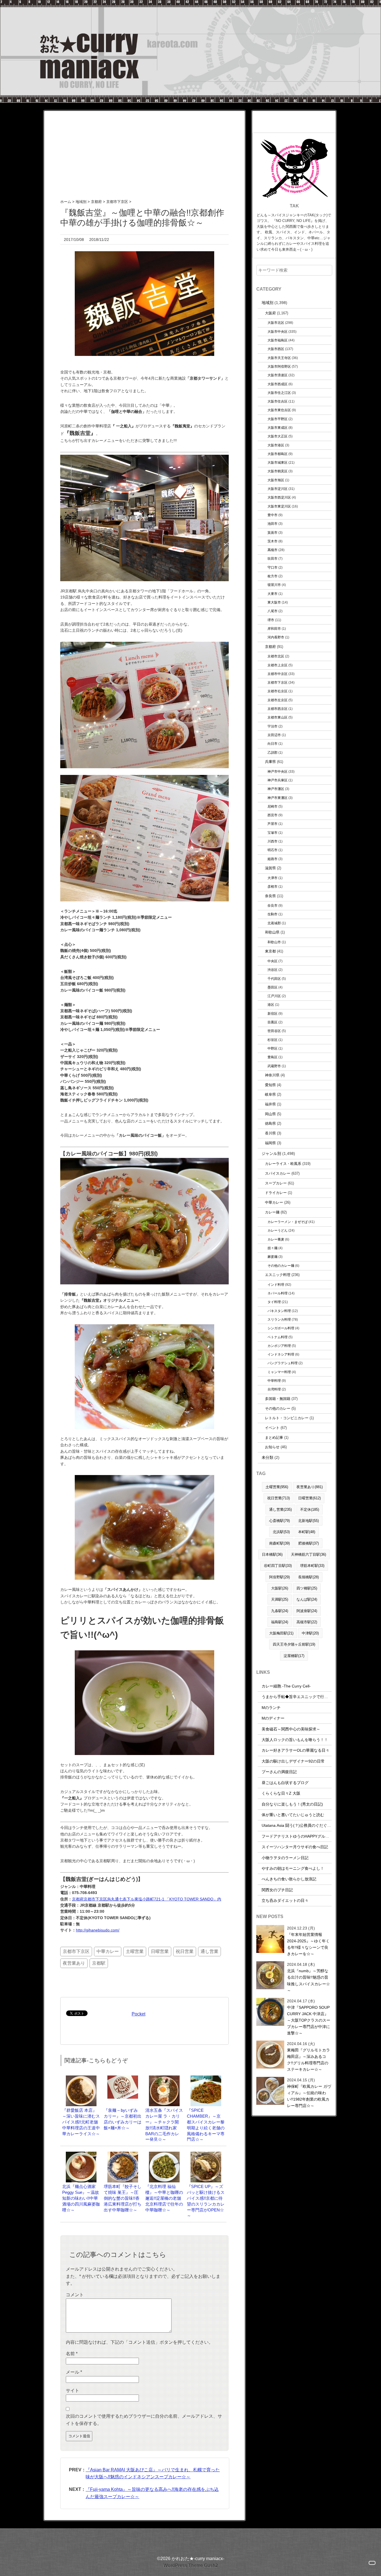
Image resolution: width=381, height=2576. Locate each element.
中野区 (273, 1048)
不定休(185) (310, 1510)
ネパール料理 (278, 1293)
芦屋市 (273, 824)
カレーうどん (278, 1230)
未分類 (267, 1457)
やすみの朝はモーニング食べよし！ (293, 1868)
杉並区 (273, 1040)
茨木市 (273, 541)
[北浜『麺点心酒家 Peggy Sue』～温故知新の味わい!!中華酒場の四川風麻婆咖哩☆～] (81, 2154)
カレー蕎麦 (276, 1239)
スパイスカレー (278, 1173)
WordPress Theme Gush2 (191, 2566)
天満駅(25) (280, 1599)
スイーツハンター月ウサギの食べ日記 (295, 1847)
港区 (271, 1005)
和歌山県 (272, 932)
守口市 (273, 567)
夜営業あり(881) (310, 1487)
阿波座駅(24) (307, 1611)
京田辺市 (274, 735)
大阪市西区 (276, 349)
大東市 (273, 594)
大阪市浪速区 (278, 375)
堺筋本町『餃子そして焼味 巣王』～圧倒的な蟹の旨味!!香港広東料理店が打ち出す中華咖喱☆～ (123, 2198)
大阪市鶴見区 (278, 471)
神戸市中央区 (278, 771)
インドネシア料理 (281, 1354)
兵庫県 (270, 762)
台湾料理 (274, 1389)
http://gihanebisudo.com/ (98, 1930)
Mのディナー (273, 1718)
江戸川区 (274, 996)
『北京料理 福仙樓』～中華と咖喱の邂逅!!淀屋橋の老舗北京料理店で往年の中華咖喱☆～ (164, 2198)
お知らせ (272, 1447)
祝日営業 (185, 1951)
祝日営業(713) (278, 1498)
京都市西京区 (278, 709)
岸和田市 (274, 629)
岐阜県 (270, 1094)
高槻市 (273, 550)
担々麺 (273, 1248)
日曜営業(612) (309, 1498)
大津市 (273, 878)
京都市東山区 (278, 717)
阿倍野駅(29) (279, 1577)
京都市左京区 (278, 700)
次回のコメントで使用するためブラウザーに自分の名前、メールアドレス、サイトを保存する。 (144, 2420)
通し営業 (209, 1951)
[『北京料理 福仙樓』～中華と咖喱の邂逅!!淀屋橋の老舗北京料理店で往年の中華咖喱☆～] (164, 2154)
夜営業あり (74, 1963)
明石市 (273, 850)
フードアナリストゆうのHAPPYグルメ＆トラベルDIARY (311, 1836)
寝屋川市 (274, 585)
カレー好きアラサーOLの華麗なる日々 (296, 1750)
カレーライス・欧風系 (283, 1164)
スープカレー (276, 1183)
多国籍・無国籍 (278, 1399)
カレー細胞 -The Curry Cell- (286, 1686)
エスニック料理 (278, 1275)
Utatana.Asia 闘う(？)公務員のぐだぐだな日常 (302, 1825)
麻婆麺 (273, 1257)
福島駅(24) (280, 1622)
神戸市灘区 (276, 789)
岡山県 (270, 1114)
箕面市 (273, 532)
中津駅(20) (310, 1633)
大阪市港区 (276, 445)
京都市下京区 (76, 1951)
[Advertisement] (144, 150)
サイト (73, 2391)
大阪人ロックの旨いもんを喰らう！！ (295, 1740)
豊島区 (273, 1057)
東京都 (270, 951)
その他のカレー (278, 1408)
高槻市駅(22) (307, 1622)
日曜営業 (160, 1951)
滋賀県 (270, 868)
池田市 (273, 524)
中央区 (273, 961)
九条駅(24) (280, 1611)
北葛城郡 (274, 923)
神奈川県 (272, 1075)
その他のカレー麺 (281, 1266)
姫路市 (273, 859)
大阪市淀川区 (278, 489)
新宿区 (273, 1013)
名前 (72, 2354)
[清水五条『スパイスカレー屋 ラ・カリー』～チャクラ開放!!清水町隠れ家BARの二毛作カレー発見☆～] (164, 2078)
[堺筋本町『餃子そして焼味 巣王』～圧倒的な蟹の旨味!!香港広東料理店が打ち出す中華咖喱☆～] (123, 2154)
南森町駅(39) (279, 1543)
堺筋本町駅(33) (312, 1566)
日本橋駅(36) (272, 1554)
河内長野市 (276, 637)
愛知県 (270, 1085)
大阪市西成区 (278, 384)
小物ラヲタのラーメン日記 (285, 1858)
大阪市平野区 (278, 419)
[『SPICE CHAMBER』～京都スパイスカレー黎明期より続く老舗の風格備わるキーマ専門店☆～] (206, 2078)
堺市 (271, 620)
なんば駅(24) (307, 1599)
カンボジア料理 (279, 1346)
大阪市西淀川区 (279, 497)
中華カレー (108, 1951)
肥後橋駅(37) (308, 1543)
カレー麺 (272, 1212)
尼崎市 (273, 806)
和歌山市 (274, 942)
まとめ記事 (274, 1437)
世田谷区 (274, 1031)
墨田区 (273, 987)
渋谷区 (273, 970)
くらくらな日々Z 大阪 (281, 1793)
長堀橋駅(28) (308, 1577)
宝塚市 (273, 833)
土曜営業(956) (277, 1487)
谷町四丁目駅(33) (278, 1566)
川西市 (273, 841)
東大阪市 (274, 602)
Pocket (138, 2014)
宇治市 (273, 726)
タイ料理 (274, 1302)
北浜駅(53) (281, 1532)
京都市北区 (276, 656)
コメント (75, 2295)
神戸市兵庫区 (278, 780)
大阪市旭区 (276, 480)
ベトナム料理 (278, 1337)
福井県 (270, 1104)
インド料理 (276, 1285)
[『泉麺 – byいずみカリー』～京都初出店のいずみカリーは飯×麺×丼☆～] (123, 2078)
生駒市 (273, 914)
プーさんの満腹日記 (279, 1772)
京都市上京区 (278, 665)
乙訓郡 (273, 752)
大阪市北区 (276, 323)
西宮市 (273, 815)
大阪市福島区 (278, 340)
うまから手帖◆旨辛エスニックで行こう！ (299, 1697)
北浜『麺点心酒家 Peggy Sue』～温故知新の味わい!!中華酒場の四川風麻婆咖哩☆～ (81, 2198)
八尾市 (273, 611)
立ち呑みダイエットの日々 (285, 1900)
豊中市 (273, 515)
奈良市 (273, 905)
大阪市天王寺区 (279, 358)
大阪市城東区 (278, 462)
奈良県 (270, 896)
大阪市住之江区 (279, 393)
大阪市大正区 (278, 436)
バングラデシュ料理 (283, 1363)
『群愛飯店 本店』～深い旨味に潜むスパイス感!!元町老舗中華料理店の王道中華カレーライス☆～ (81, 2122)
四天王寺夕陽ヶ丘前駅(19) (294, 1644)
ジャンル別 (271, 1153)
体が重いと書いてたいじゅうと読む (293, 1815)
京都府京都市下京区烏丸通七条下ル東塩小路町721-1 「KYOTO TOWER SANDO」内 (147, 1899)
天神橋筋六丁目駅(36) (308, 1554)
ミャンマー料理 (279, 1372)
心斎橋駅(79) (279, 1521)
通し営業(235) (280, 1510)
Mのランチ (271, 1708)
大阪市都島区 (278, 454)
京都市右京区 (278, 691)
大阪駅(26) (280, 1588)
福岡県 (270, 1143)
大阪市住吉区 (278, 401)
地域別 (267, 303)
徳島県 (270, 1123)
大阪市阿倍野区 (279, 366)
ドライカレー (276, 1193)
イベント (272, 1428)
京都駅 (99, 1963)
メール (74, 2372)
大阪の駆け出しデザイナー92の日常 (293, 1761)
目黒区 (273, 1022)
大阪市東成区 (278, 428)
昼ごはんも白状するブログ (285, 1783)
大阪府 (270, 313)
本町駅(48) (307, 1532)
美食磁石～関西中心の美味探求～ (291, 1729)
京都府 (270, 647)
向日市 (273, 744)
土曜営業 (135, 1951)
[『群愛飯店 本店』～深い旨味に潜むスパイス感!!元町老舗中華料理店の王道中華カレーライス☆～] (81, 2078)
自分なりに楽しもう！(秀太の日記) (292, 1804)
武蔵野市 (274, 1066)
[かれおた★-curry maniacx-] (191, 3)
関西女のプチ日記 (277, 1890)
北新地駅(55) (308, 1521)
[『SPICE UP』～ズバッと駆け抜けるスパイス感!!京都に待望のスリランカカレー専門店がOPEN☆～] (206, 2154)
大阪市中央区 (278, 331)
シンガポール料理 (281, 1328)
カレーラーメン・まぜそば (288, 1222)
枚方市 (273, 576)
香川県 (270, 1133)
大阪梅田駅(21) (281, 1633)
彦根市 (273, 886)
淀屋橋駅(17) (294, 1656)
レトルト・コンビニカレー (287, 1418)
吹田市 (273, 558)
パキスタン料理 (279, 1311)
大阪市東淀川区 (279, 506)
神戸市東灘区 (278, 798)
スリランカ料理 (279, 1319)
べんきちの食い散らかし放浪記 (289, 1879)
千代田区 (274, 979)
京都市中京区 (278, 674)
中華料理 (274, 1381)
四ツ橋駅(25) (307, 1588)
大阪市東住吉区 (279, 410)
